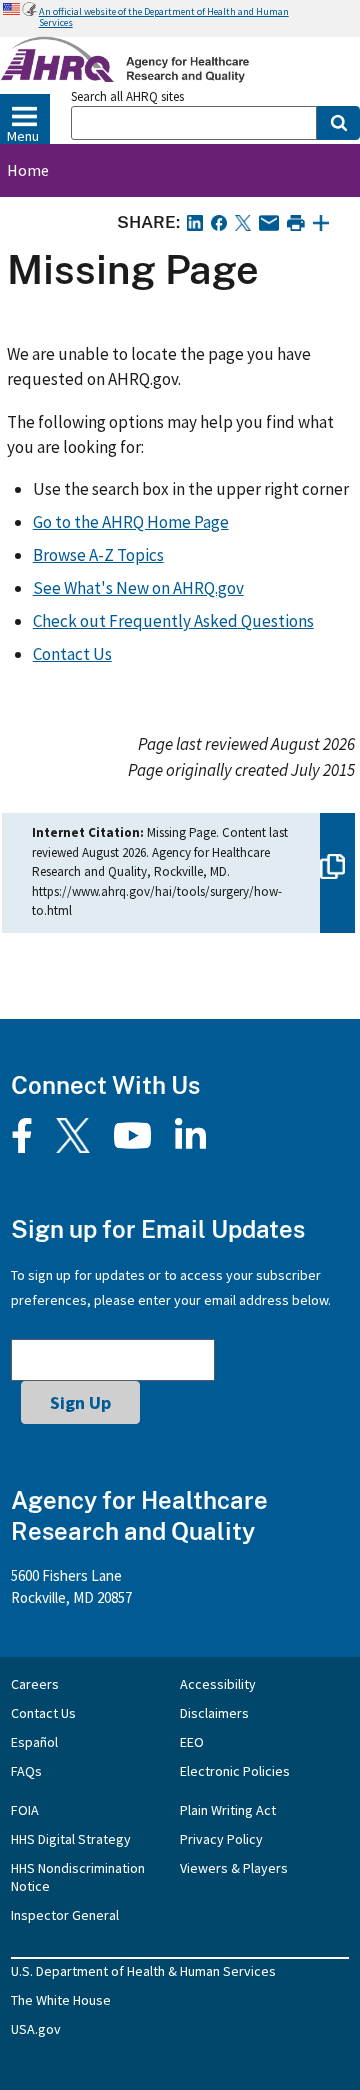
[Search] (338, 123)
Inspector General (65, 1915)
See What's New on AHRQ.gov (138, 588)
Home (28, 170)
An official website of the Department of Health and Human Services (164, 17)
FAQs (26, 1771)
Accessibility (218, 1684)
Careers (35, 1684)
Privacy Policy (221, 1839)
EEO (192, 1742)
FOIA (25, 1810)
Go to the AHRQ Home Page (131, 522)
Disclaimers (214, 1713)
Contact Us (72, 654)
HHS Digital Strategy (71, 1839)
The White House (61, 2000)
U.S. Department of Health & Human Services (143, 1971)
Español (34, 1742)
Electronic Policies (235, 1771)
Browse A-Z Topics (98, 555)
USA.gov (36, 2029)
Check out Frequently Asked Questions (173, 621)
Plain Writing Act (228, 1810)
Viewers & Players (234, 1868)
